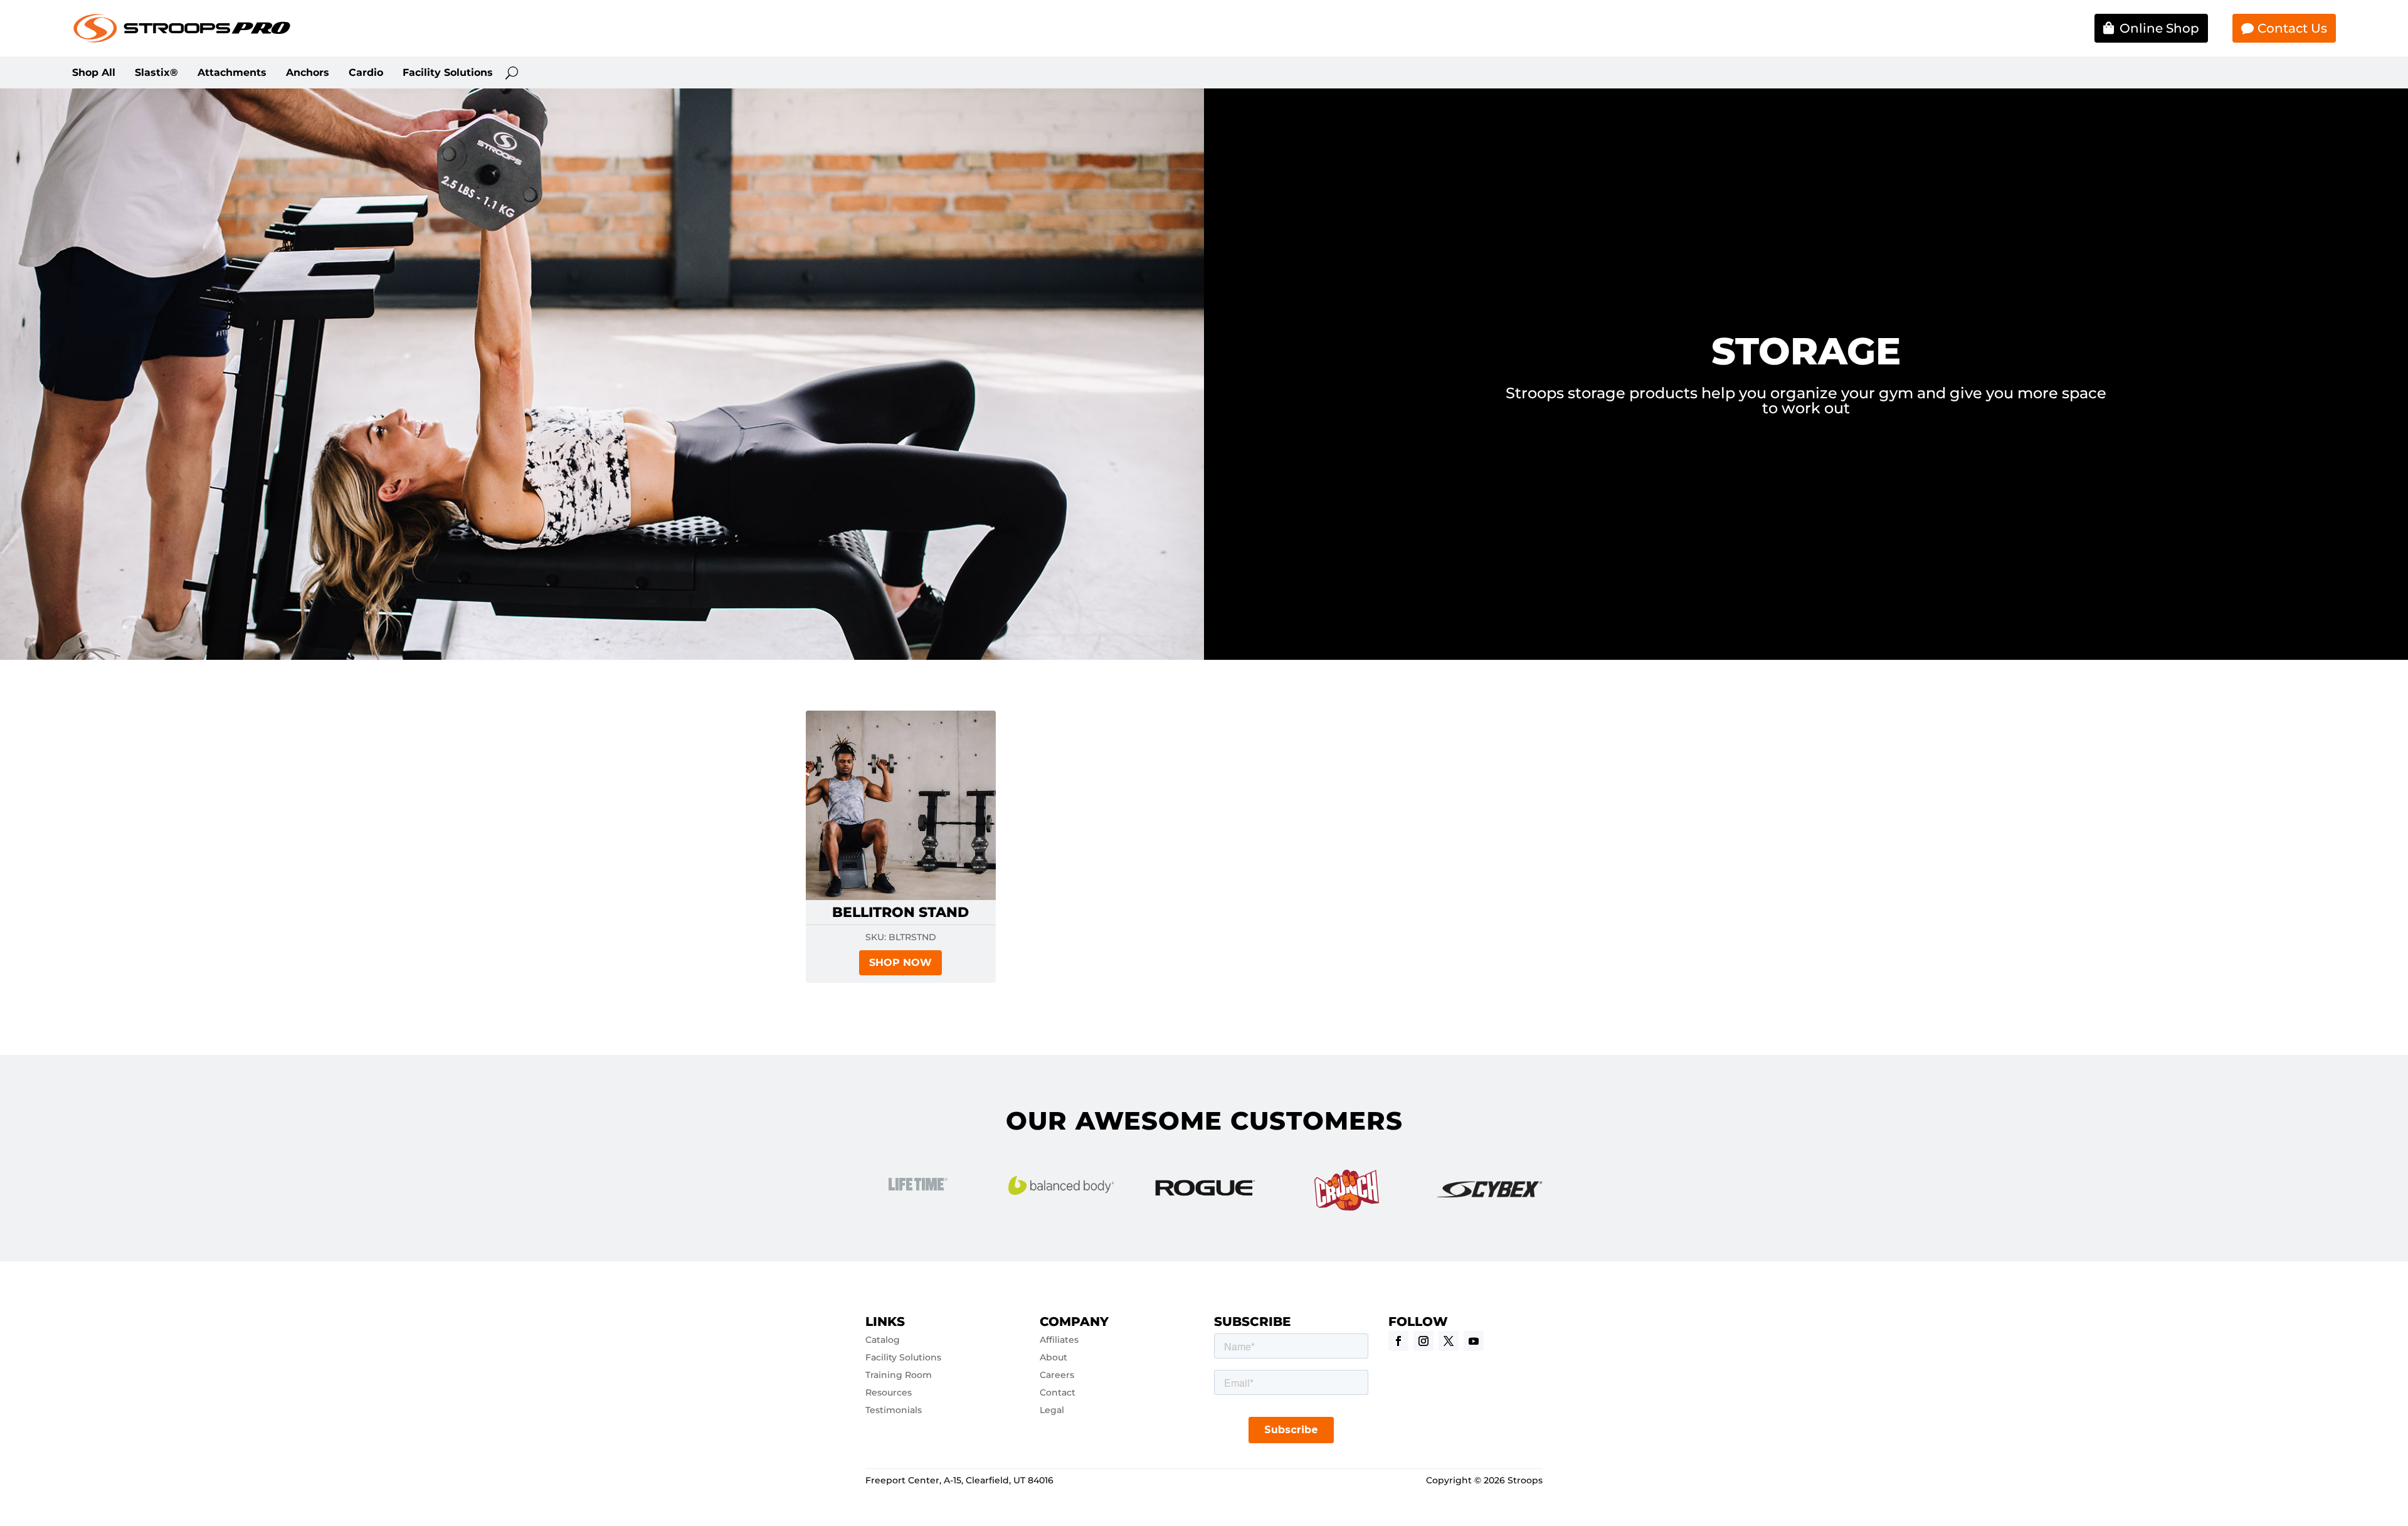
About (1053, 1357)
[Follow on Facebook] (1398, 1341)
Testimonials (894, 1410)
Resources (889, 1392)
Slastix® (156, 73)
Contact (1058, 1392)
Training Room (899, 1375)
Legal (1052, 1410)
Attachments (232, 73)
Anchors (308, 73)
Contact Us (2292, 28)
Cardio (366, 73)
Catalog (883, 1340)
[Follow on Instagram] (1423, 1341)
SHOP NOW (900, 962)
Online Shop (2159, 28)
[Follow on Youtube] (1474, 1341)
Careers (1057, 1375)
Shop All (94, 73)
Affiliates (1059, 1340)
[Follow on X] (1449, 1341)
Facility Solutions (448, 73)
